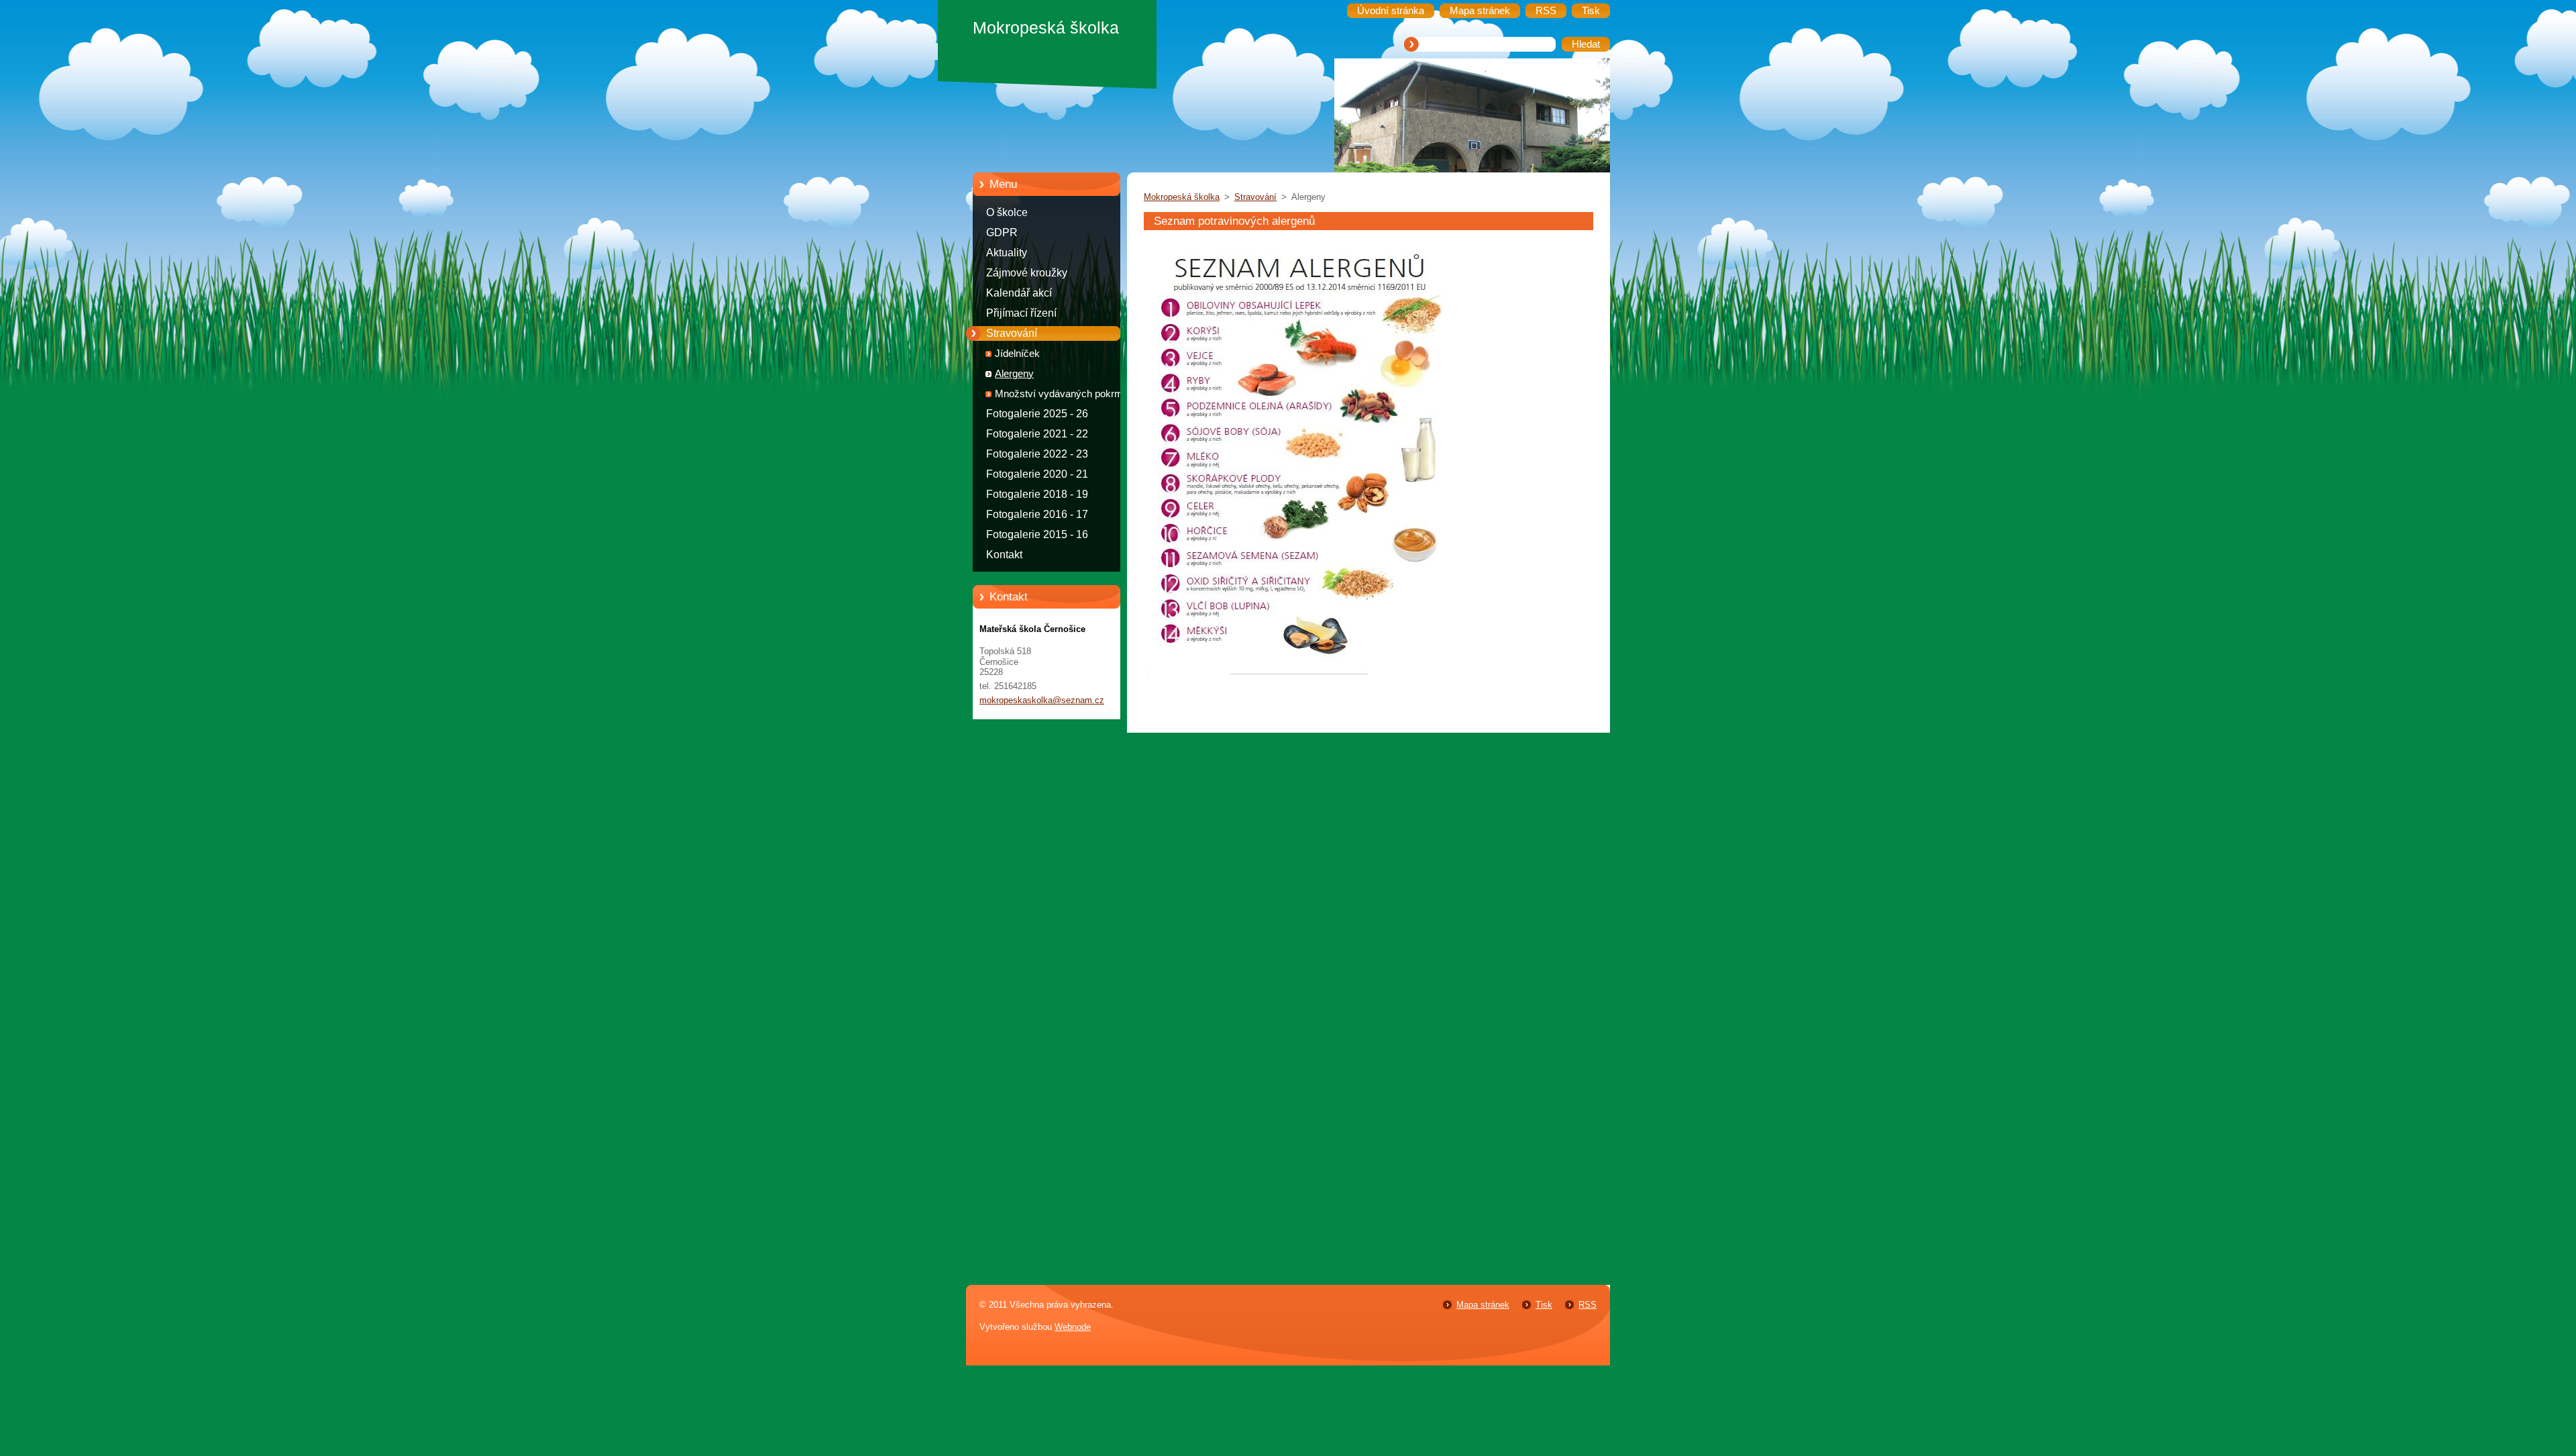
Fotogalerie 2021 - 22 (1037, 434)
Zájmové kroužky (1027, 273)
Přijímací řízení (1021, 313)
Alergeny (1014, 374)
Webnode (1073, 1327)
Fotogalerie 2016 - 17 (1037, 514)
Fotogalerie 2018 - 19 (1037, 494)
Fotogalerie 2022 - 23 (1037, 454)
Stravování (1012, 333)
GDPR (1002, 232)
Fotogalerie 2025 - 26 (1037, 414)
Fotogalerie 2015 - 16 (1037, 534)
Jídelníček (1017, 354)
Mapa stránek (1483, 1305)
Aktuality (1007, 253)
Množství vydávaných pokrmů (1062, 394)
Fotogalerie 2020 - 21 (1037, 474)
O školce (1007, 212)
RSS (1588, 1305)
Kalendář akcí (1019, 293)
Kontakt (1004, 555)
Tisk (1544, 1305)
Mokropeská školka (1182, 197)
